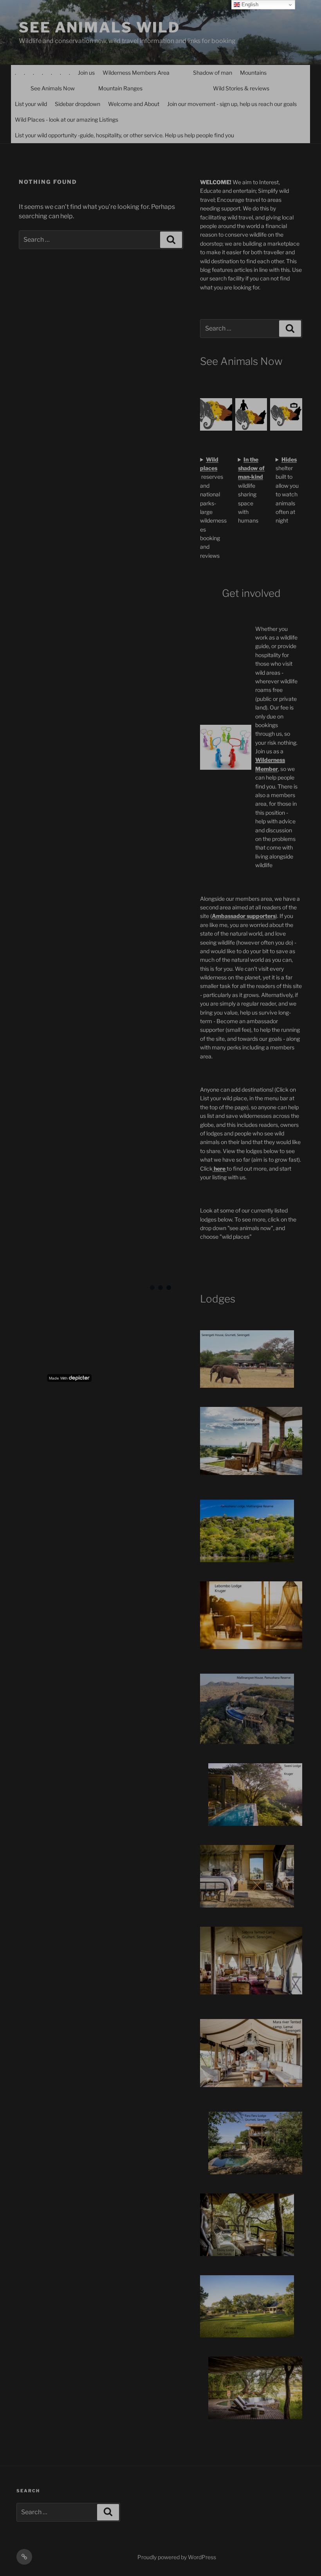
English (249, 4)
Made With (58, 1378)
